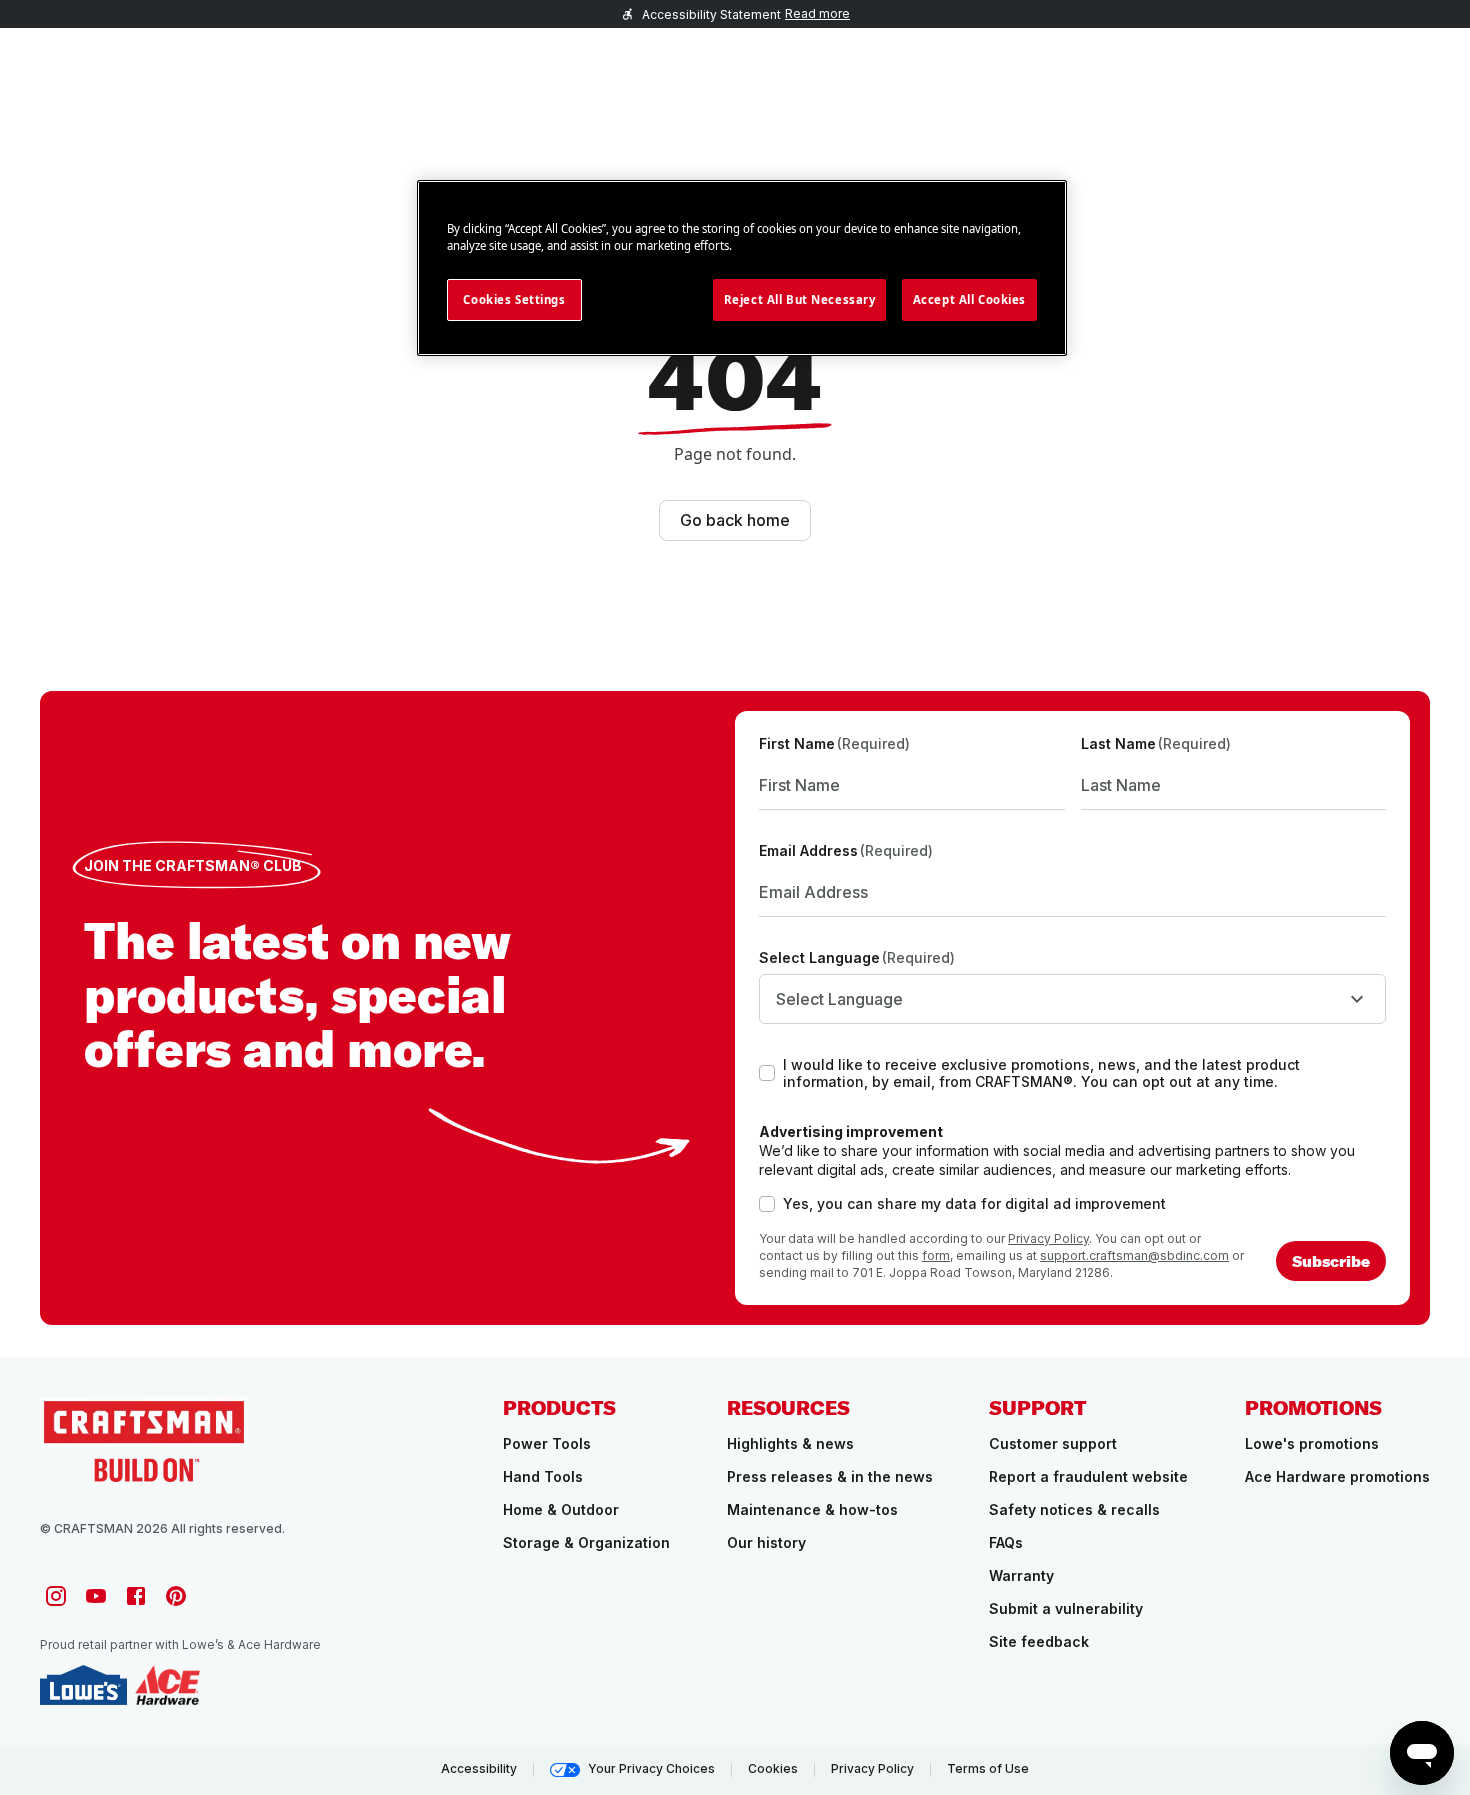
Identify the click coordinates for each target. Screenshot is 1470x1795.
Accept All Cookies (969, 299)
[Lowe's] (83, 1685)
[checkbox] (767, 1073)
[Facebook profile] (136, 1596)
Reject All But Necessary (800, 299)
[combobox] (1072, 999)
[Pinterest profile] (176, 1596)
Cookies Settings (514, 299)
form (936, 1255)
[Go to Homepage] (144, 1439)
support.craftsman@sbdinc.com (1134, 1255)
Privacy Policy (1048, 1238)
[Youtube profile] (96, 1596)
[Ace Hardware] (167, 1685)
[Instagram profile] (56, 1596)
